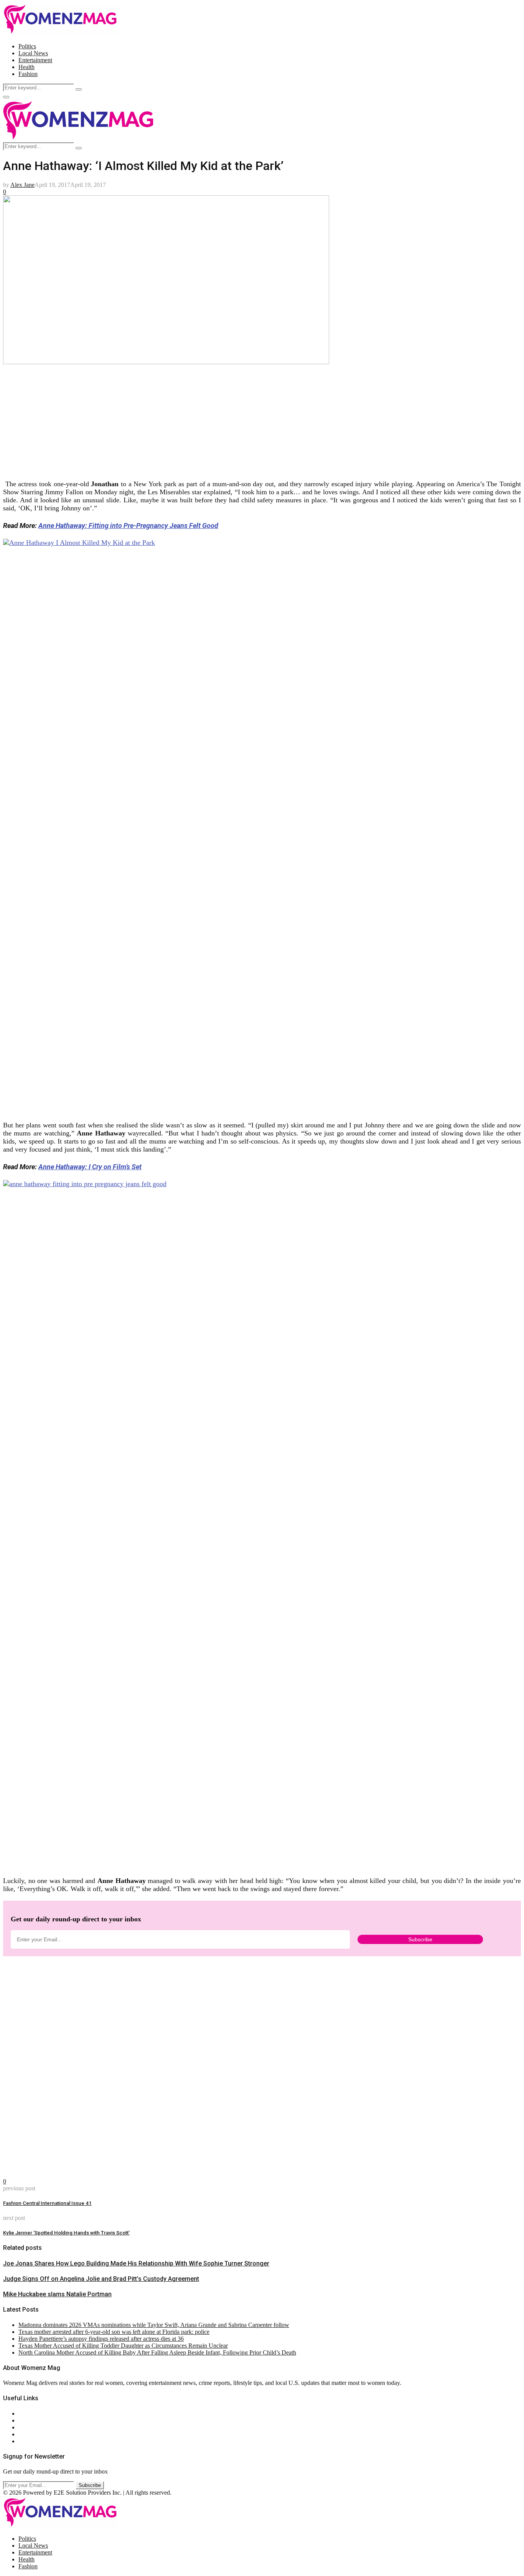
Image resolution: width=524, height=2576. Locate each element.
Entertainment (35, 60)
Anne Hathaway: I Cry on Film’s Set (90, 1167)
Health (26, 67)
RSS (24, 2441)
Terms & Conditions (43, 2434)
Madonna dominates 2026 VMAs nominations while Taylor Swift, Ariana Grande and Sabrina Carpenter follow (154, 2325)
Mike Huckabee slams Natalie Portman (57, 2294)
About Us (30, 2413)
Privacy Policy (36, 2427)
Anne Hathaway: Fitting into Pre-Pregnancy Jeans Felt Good (128, 526)
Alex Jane (22, 185)
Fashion (28, 74)
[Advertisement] (233, 419)
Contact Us (32, 2420)
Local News (33, 53)
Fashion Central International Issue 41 (47, 2203)
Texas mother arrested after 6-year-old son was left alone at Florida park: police (114, 2332)
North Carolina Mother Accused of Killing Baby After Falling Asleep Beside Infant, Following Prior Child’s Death (157, 2352)
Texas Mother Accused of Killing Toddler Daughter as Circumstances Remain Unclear (123, 2346)
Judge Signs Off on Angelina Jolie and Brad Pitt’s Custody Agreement (101, 2279)
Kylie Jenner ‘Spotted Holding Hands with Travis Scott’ (66, 2233)
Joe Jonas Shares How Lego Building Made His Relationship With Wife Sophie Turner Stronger (136, 2263)
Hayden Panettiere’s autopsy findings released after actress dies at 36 (101, 2339)
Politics (27, 46)
